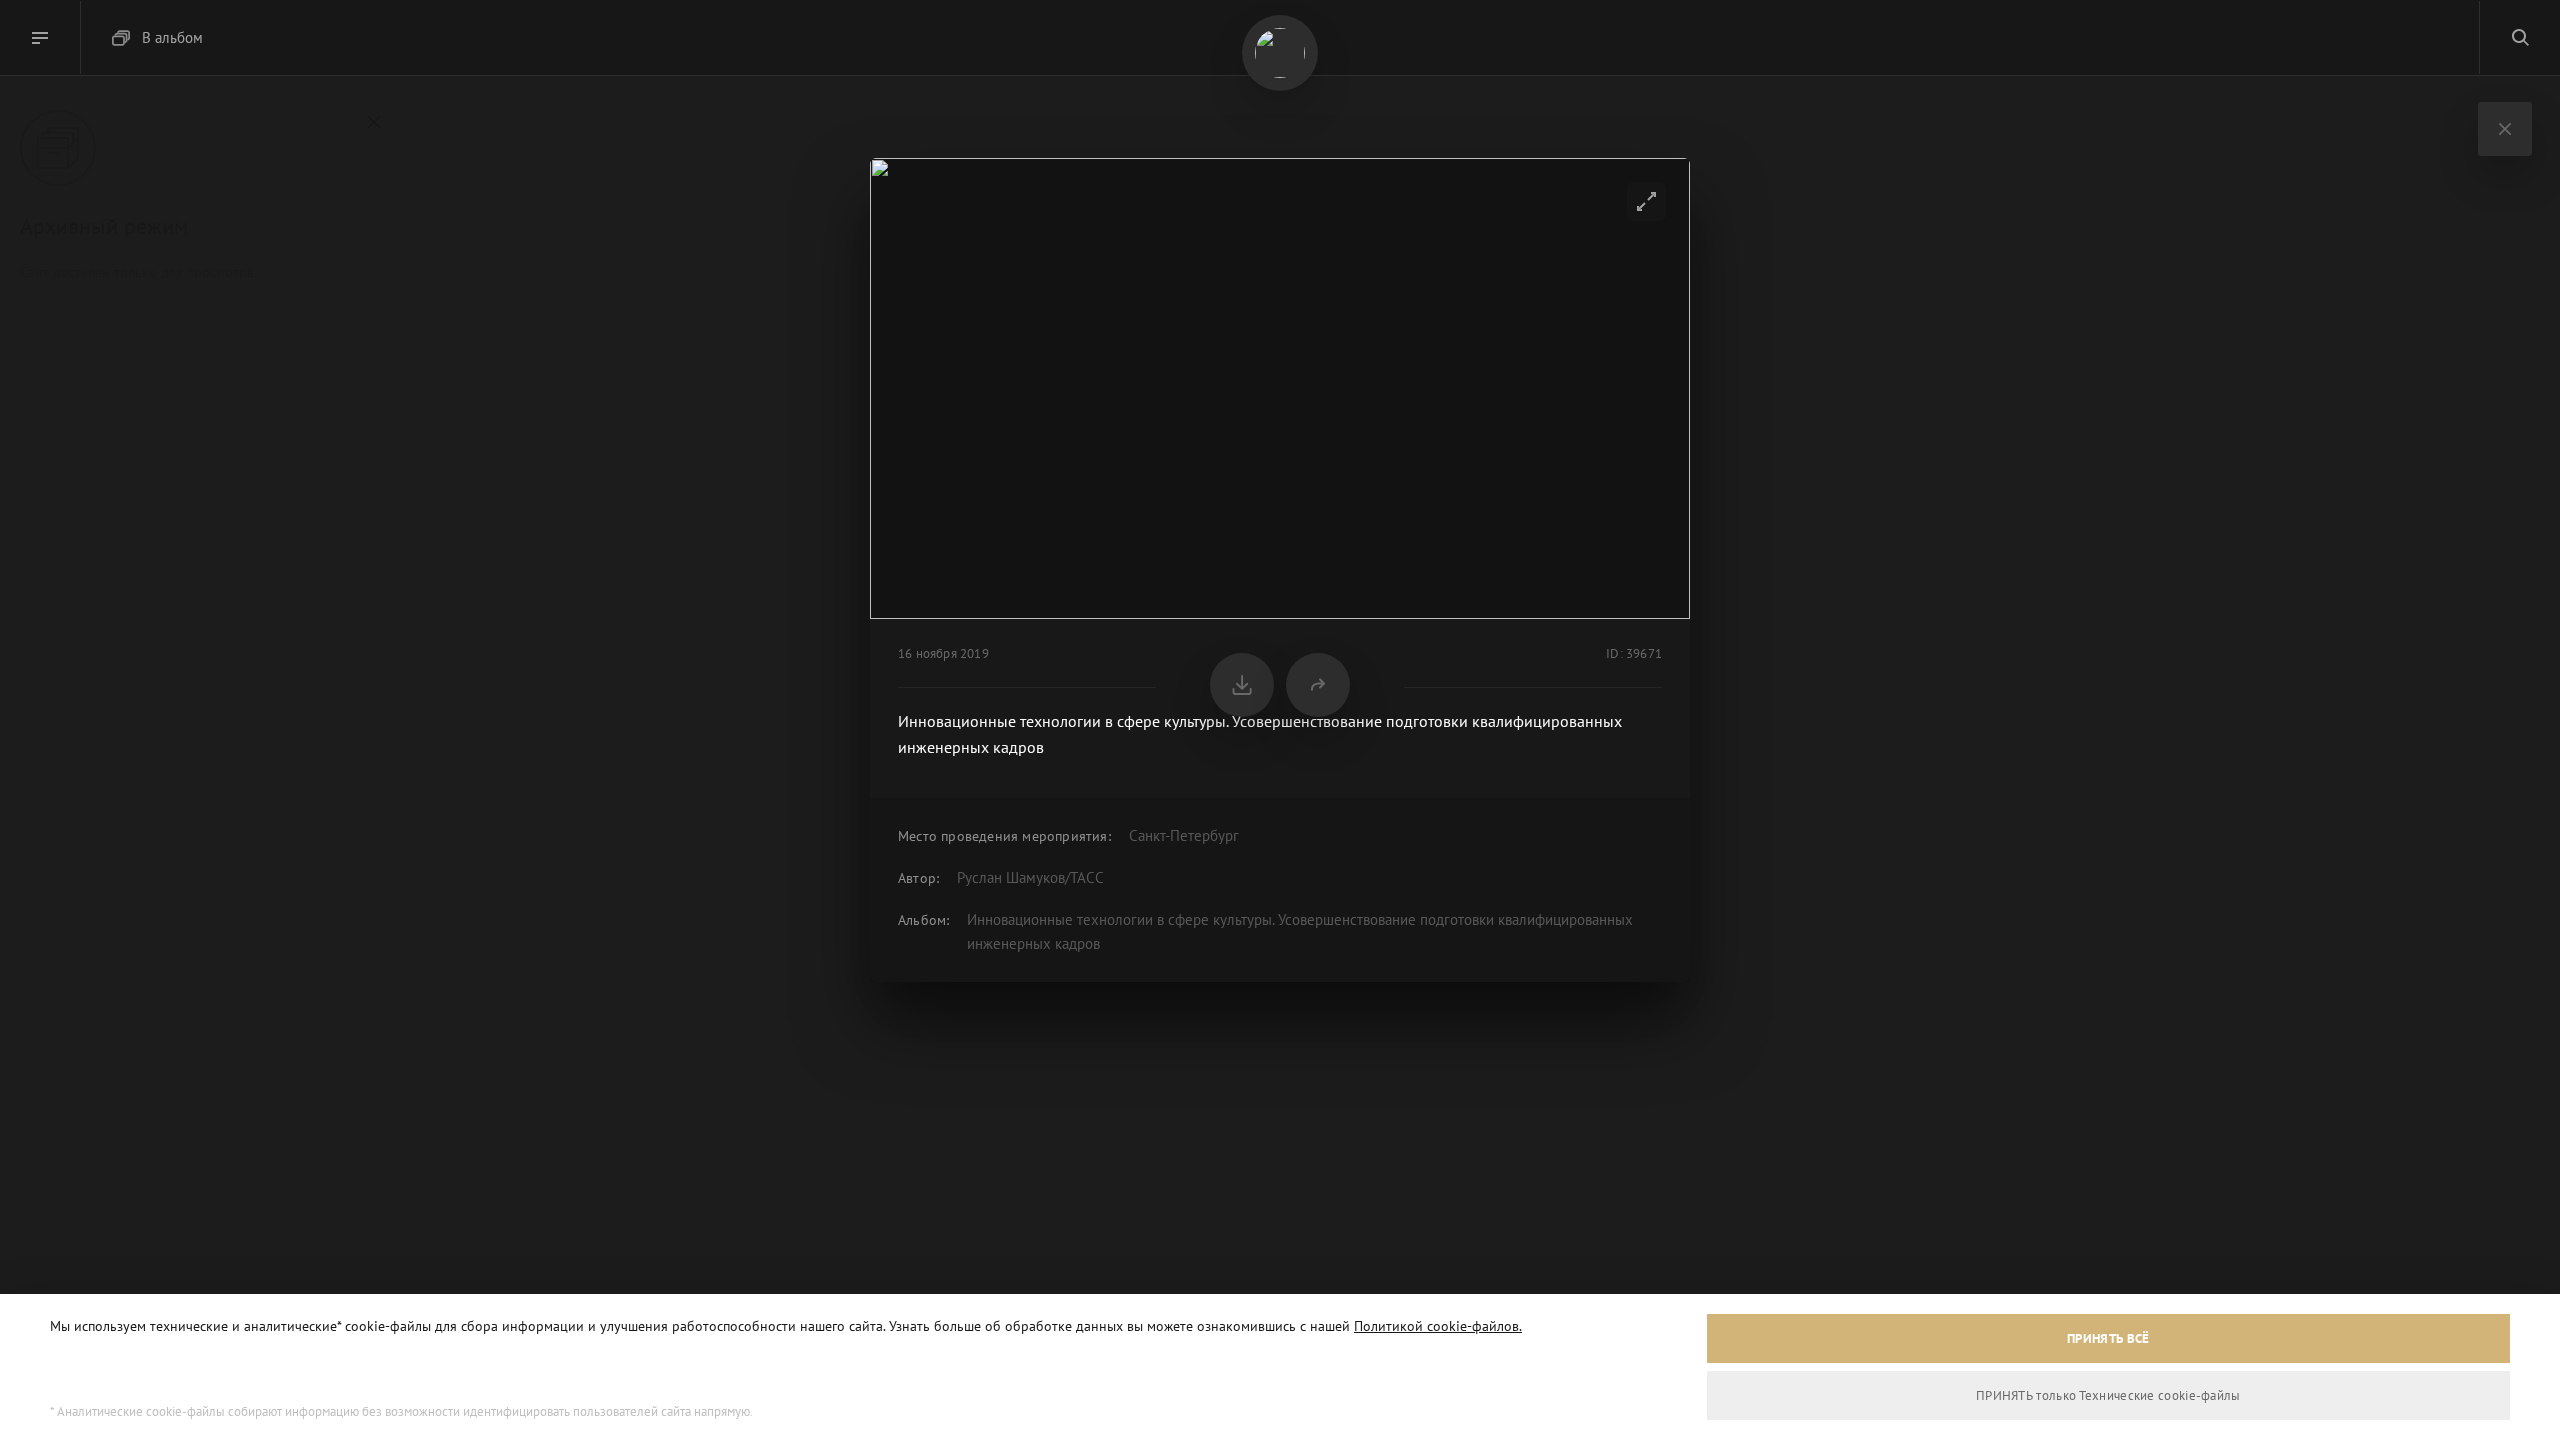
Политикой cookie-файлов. (1438, 1326)
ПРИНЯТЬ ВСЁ (2108, 1338)
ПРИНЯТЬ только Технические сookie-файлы (2108, 1395)
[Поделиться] (1318, 685)
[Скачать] (1242, 685)
